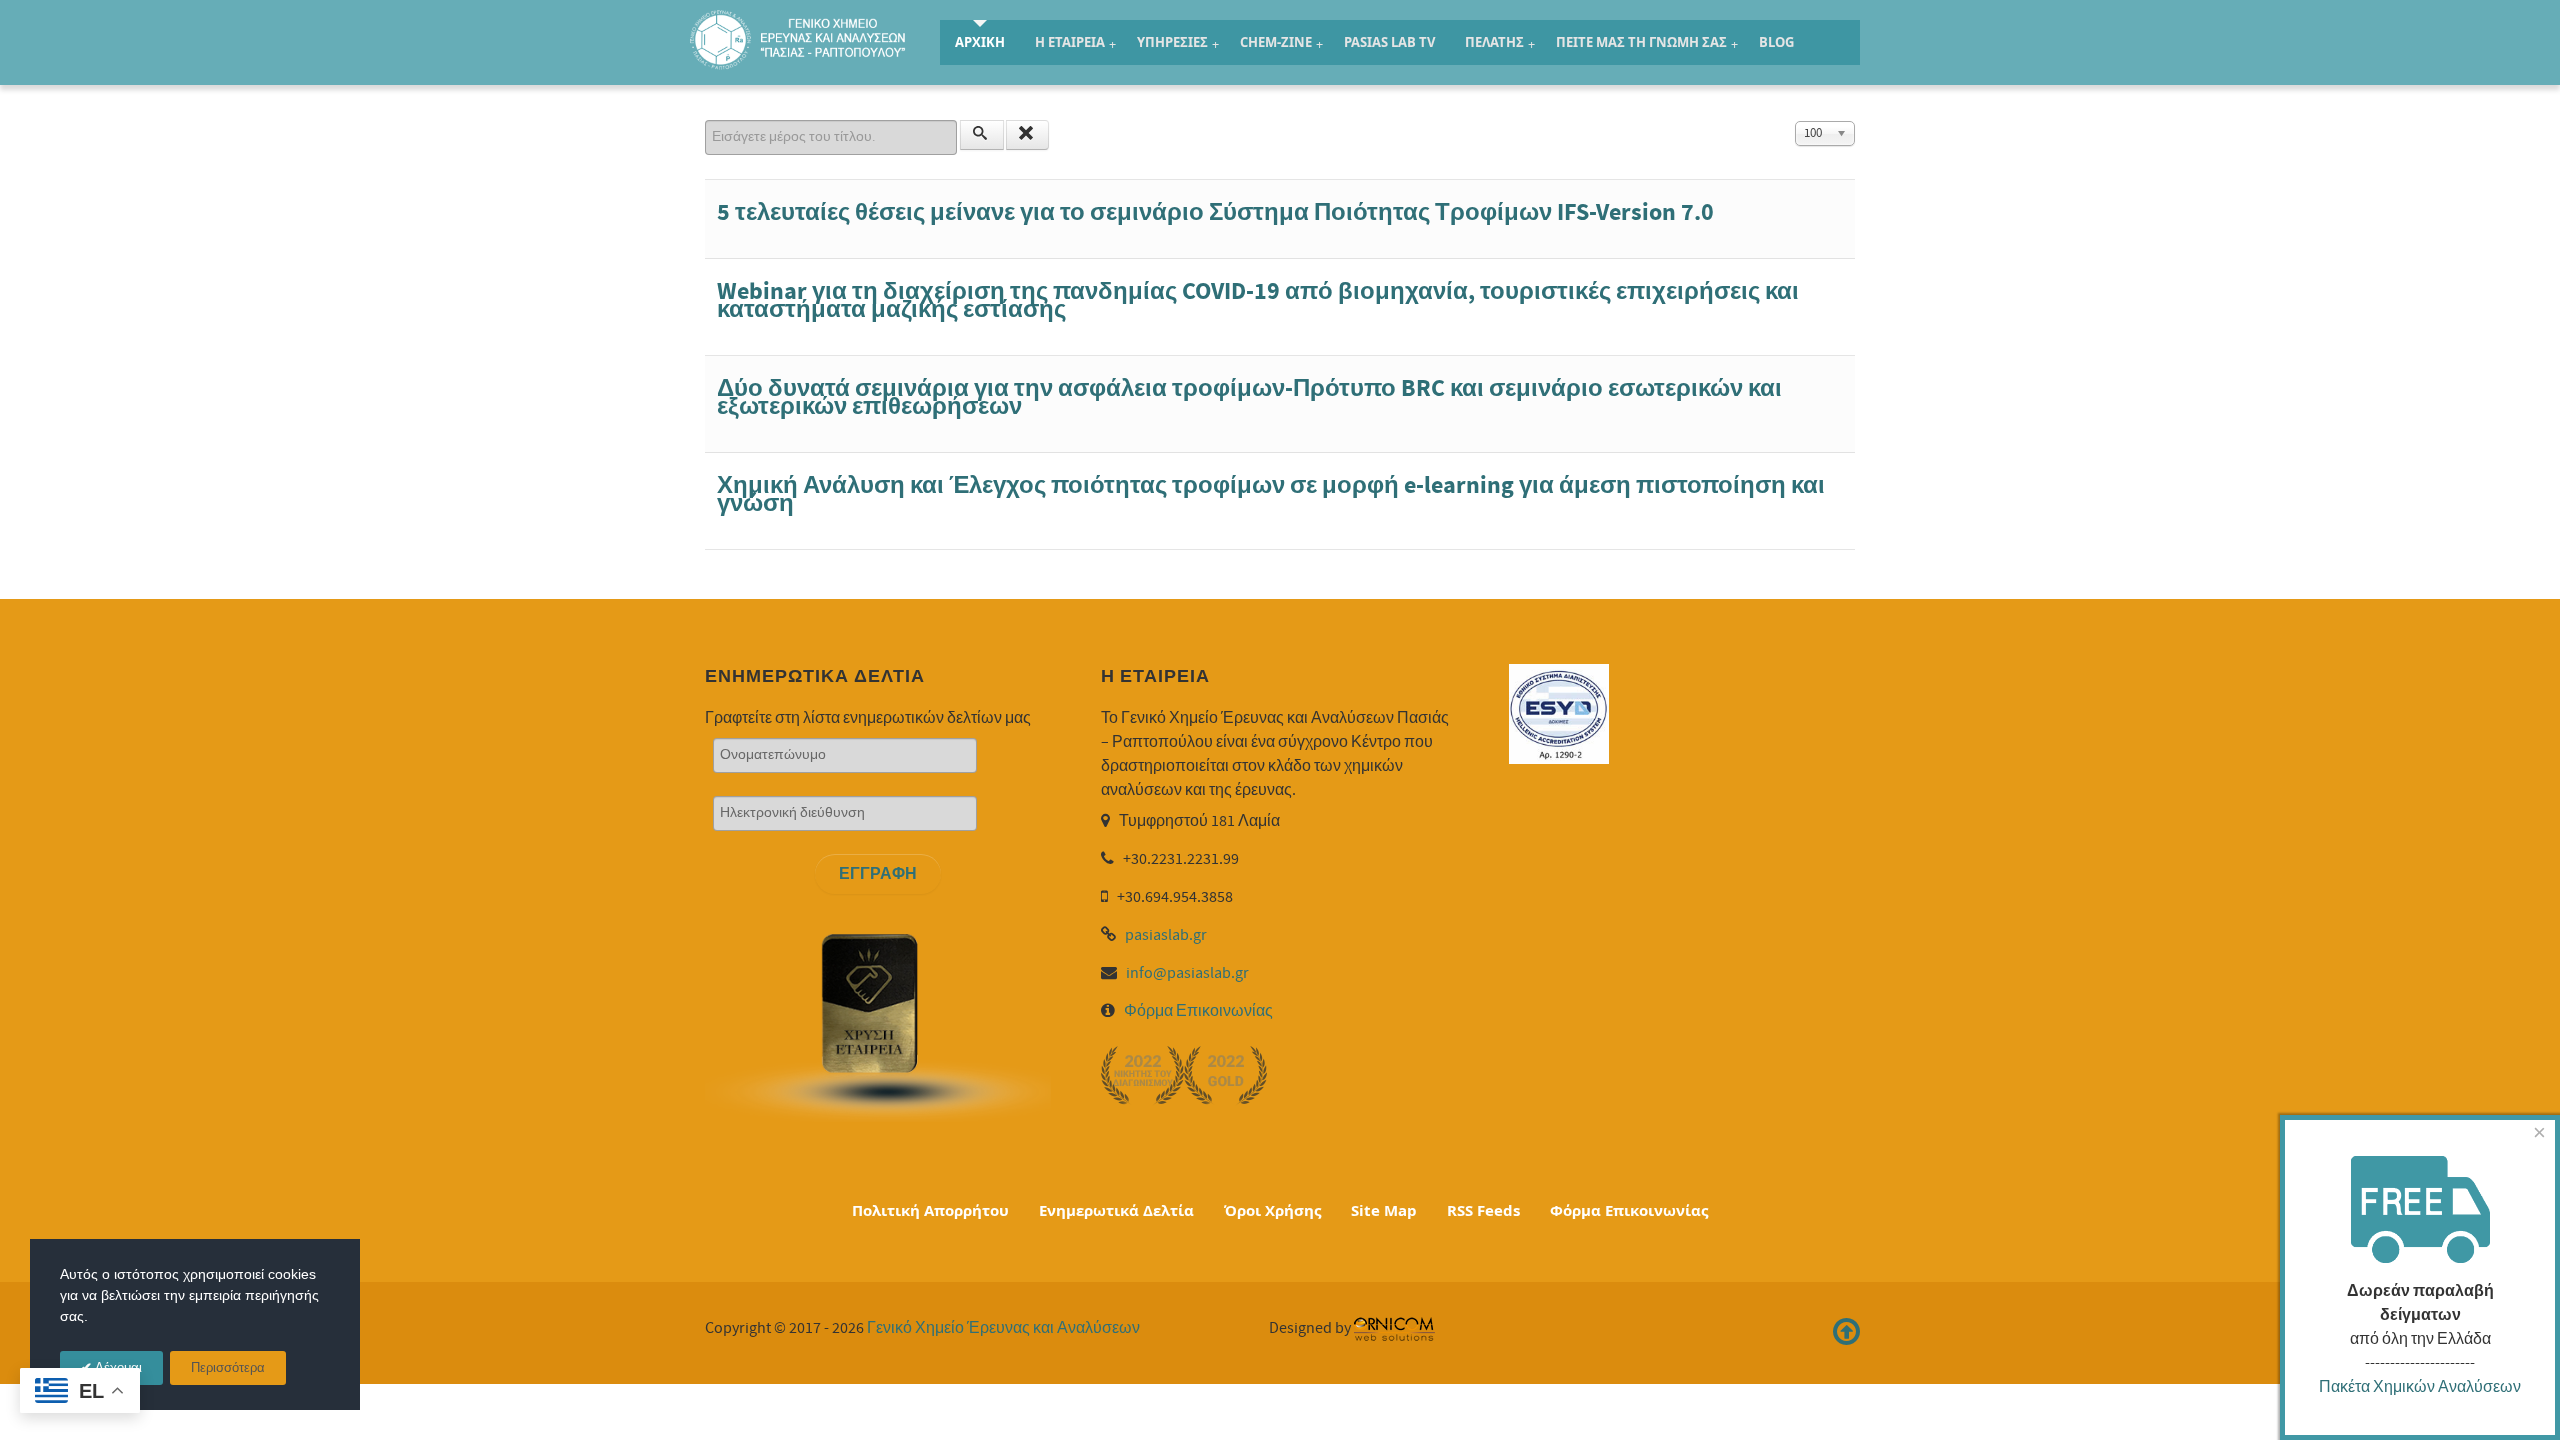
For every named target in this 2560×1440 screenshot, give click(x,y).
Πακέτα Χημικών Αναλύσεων (2420, 1387)
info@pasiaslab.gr (1187, 973)
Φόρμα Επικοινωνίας (1198, 1011)
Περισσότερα (228, 1368)
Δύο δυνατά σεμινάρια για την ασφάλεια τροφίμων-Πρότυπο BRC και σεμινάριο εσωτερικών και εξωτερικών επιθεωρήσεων (1249, 397)
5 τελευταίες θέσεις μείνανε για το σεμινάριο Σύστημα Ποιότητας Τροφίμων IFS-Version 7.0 (1215, 212)
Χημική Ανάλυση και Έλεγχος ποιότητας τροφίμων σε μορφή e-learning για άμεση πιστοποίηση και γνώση (1271, 494)
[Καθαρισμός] (1028, 135)
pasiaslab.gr (1166, 935)
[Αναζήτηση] (982, 135)
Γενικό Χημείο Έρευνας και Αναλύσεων (1003, 1328)
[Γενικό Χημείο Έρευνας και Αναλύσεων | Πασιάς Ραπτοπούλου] (800, 38)
